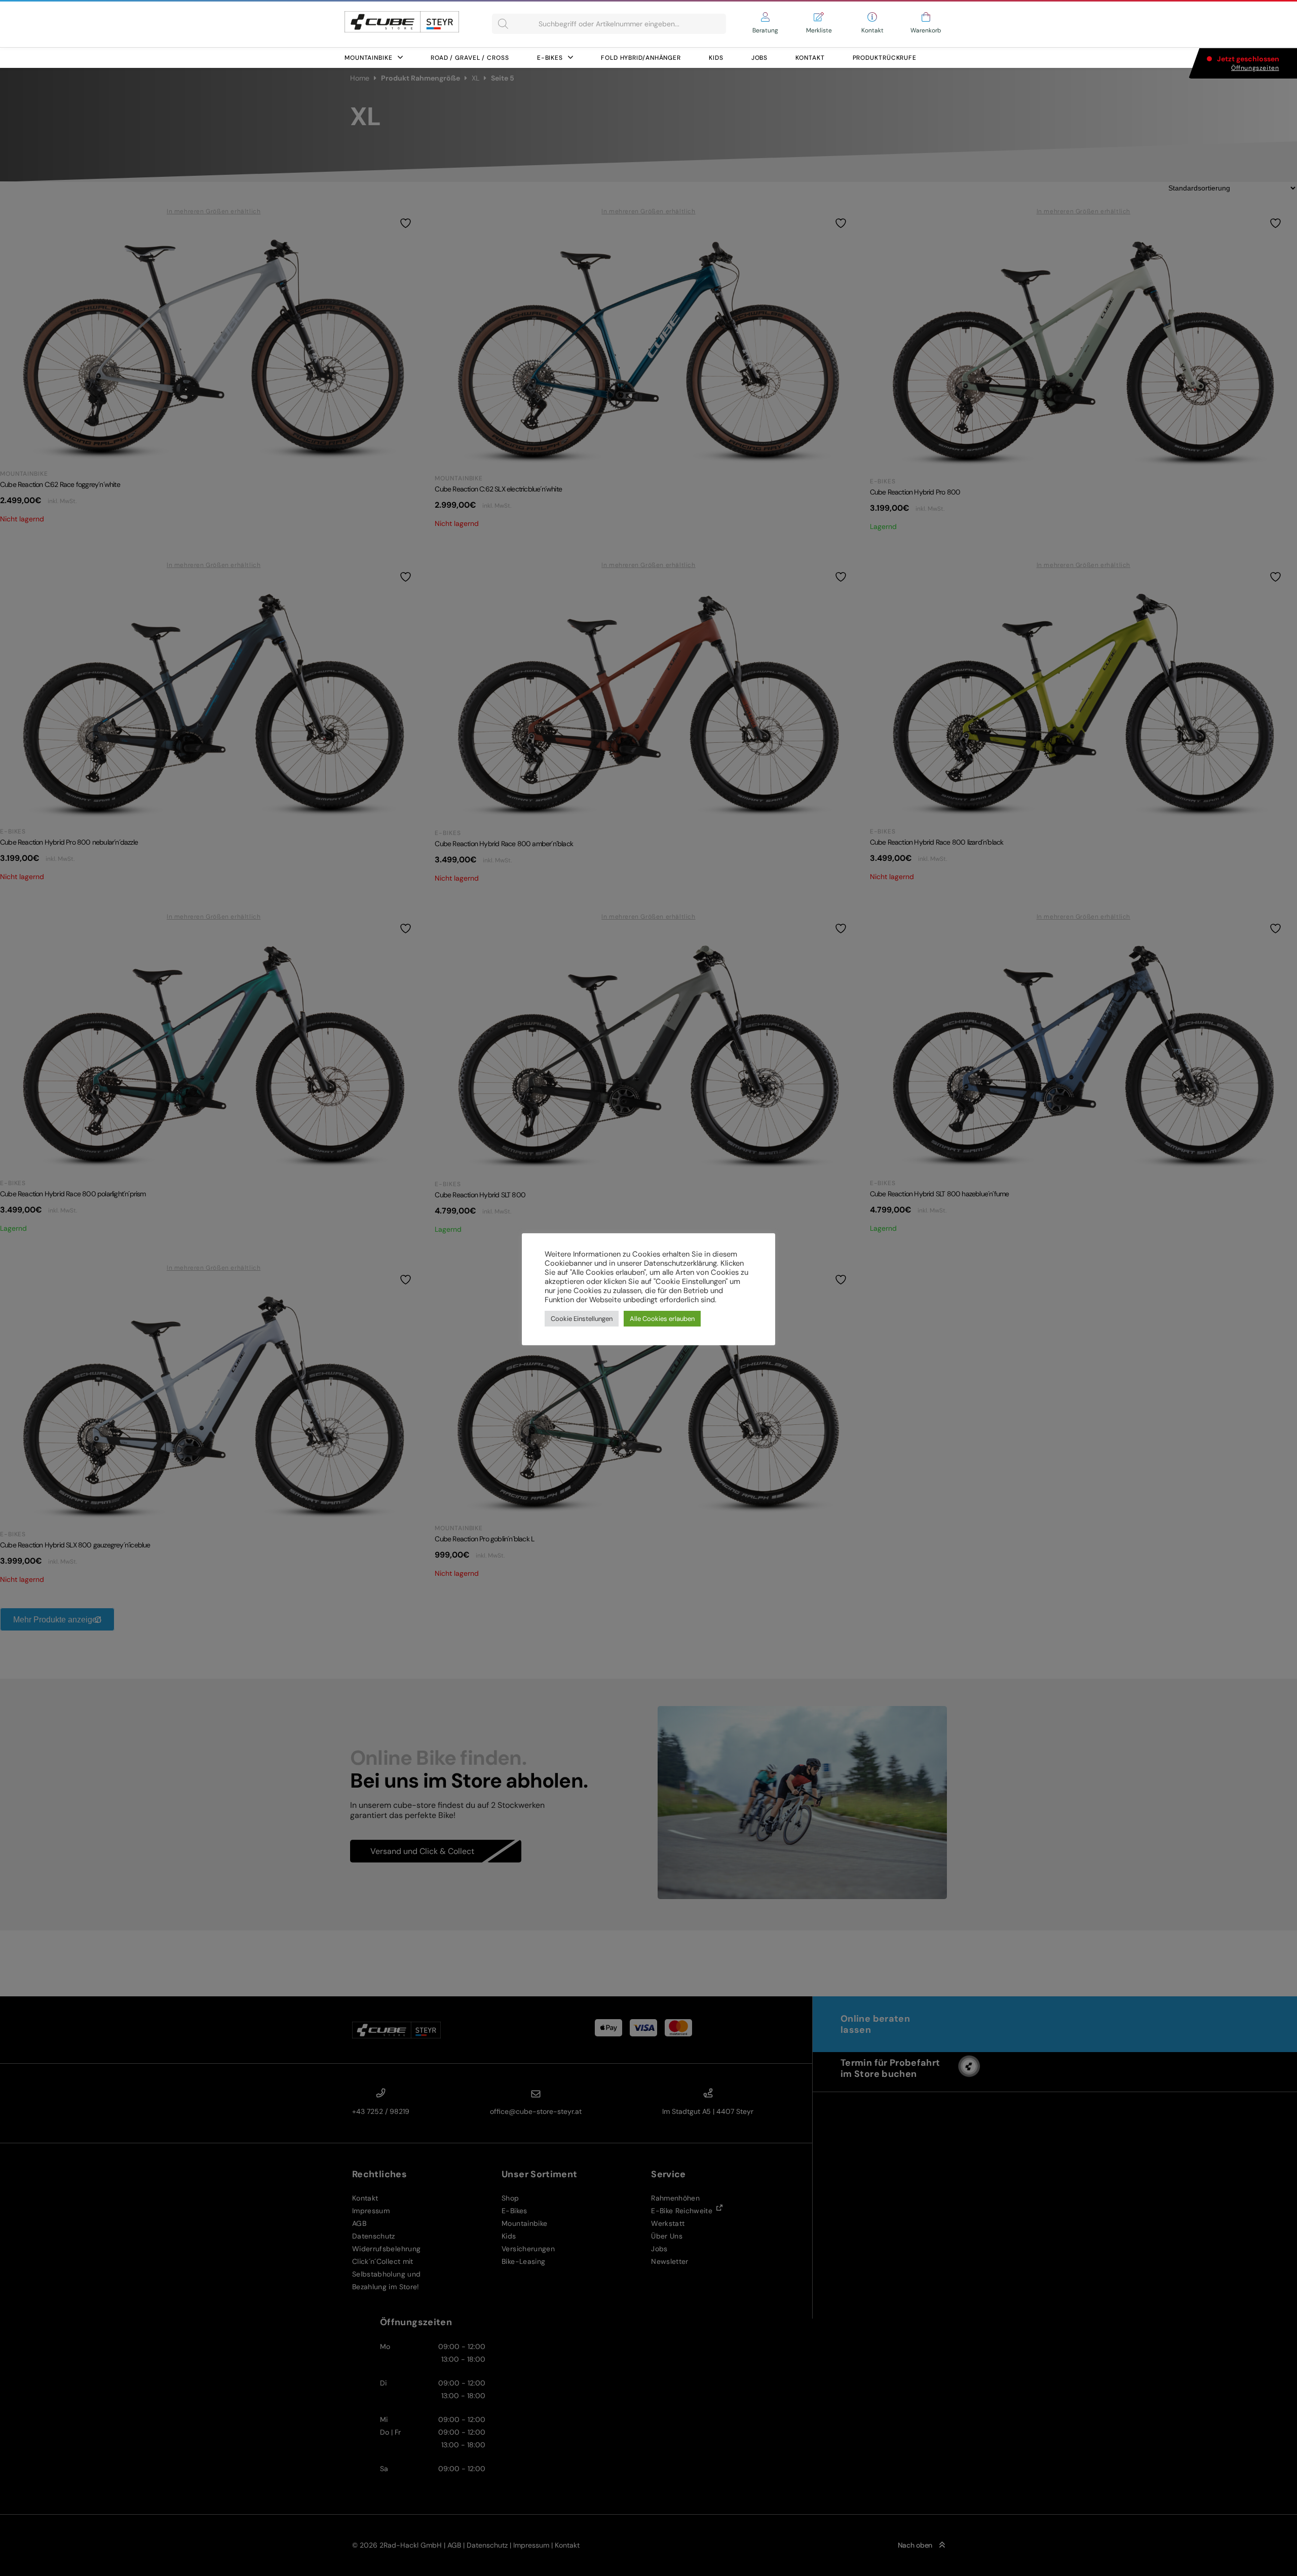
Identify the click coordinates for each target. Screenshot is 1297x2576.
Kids (716, 58)
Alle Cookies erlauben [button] (662, 1319)
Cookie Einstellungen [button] (582, 1319)
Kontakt (810, 58)
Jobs (760, 58)
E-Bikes (550, 58)
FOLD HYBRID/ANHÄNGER (641, 58)
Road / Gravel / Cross (470, 58)
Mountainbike (369, 58)
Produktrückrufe (885, 58)
